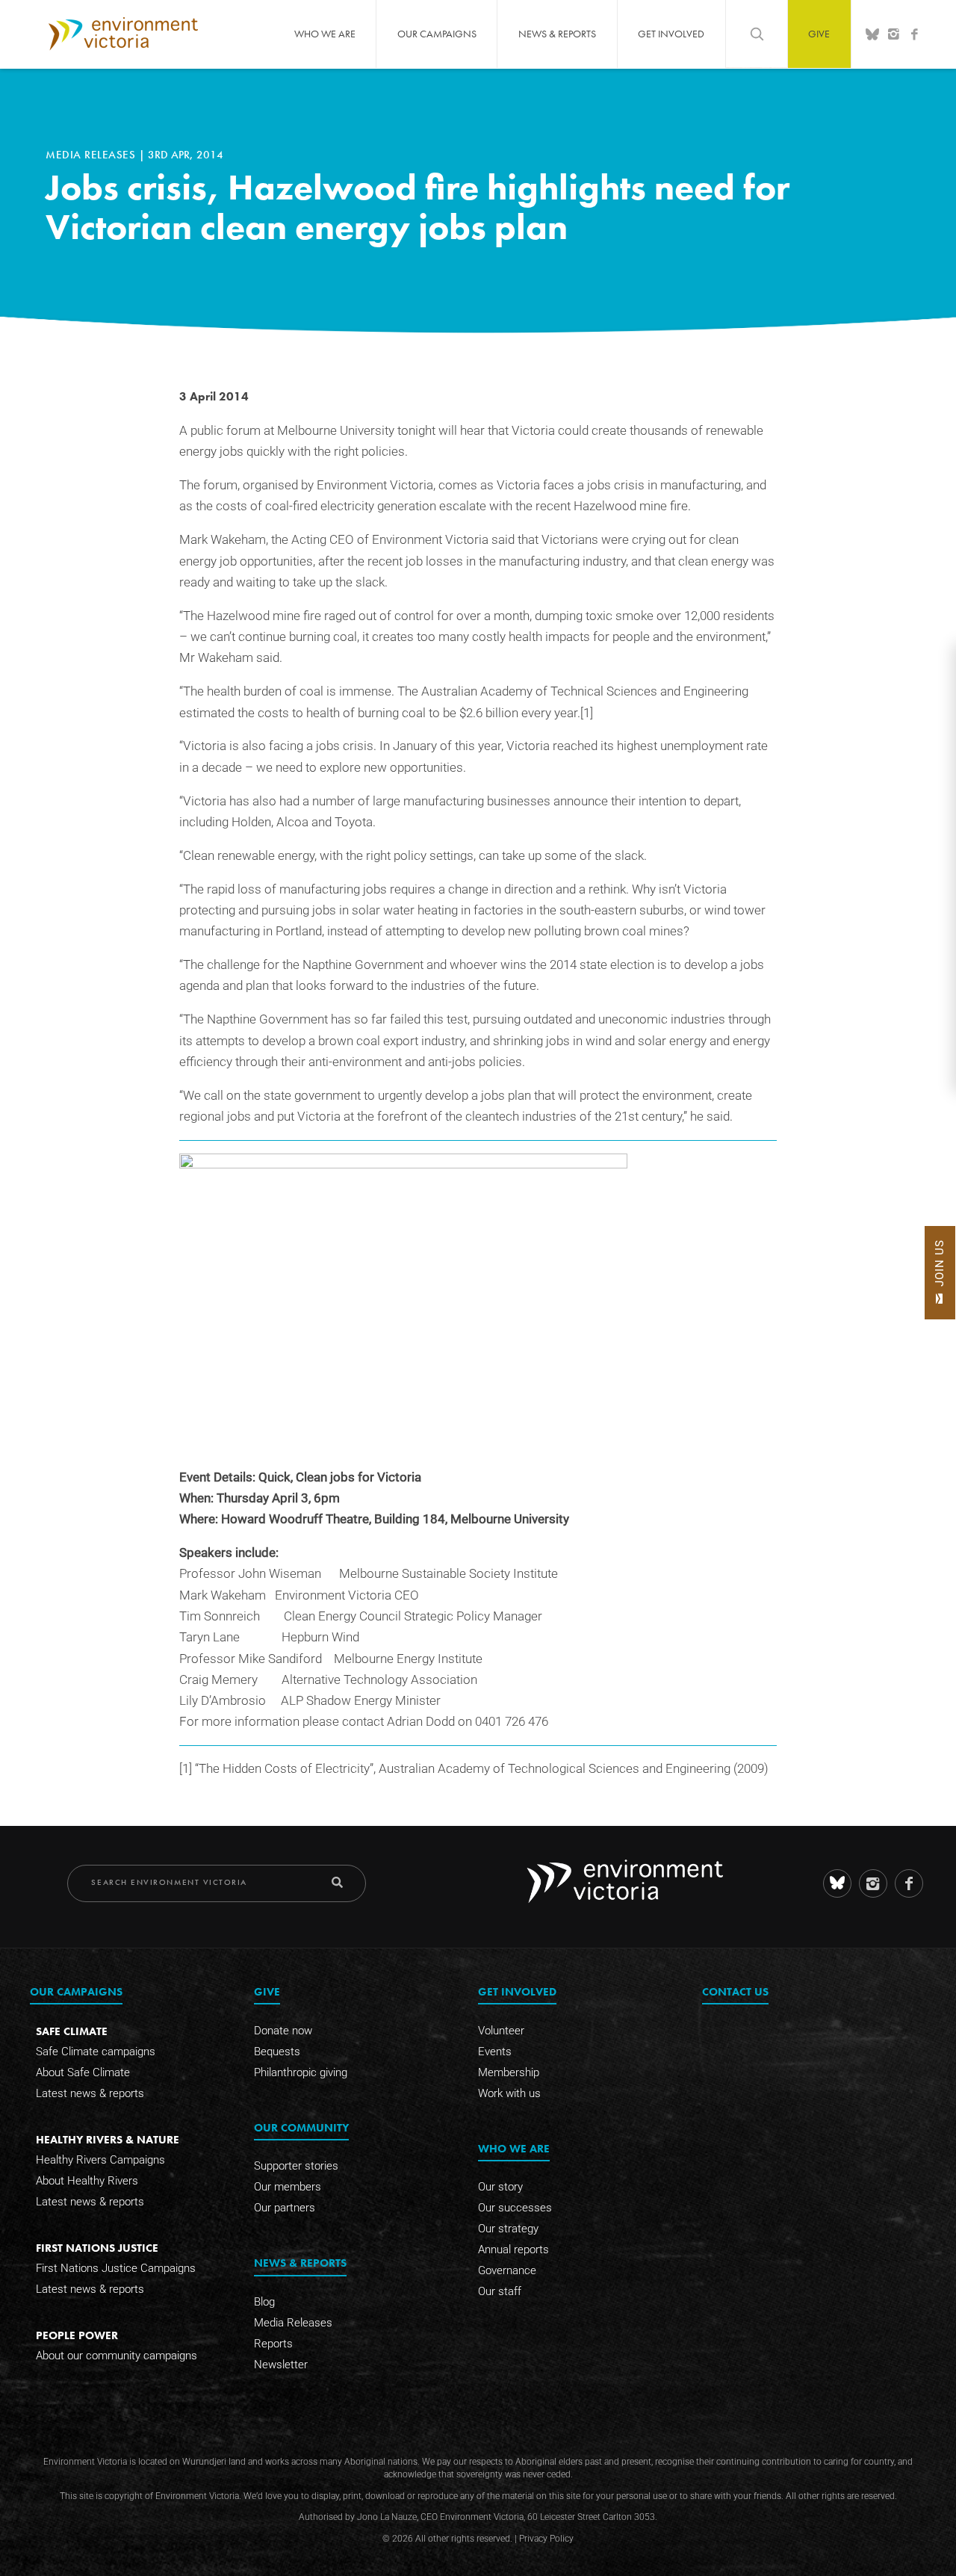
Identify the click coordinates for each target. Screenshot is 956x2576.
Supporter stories (296, 2166)
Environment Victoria (123, 34)
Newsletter (281, 2365)
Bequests (277, 2052)
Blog (264, 2302)
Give (819, 34)
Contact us (735, 1991)
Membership (509, 2072)
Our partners (285, 2208)
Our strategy (508, 2229)
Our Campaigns (437, 34)
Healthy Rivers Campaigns (100, 2160)
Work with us (509, 2093)
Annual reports (513, 2250)
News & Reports (557, 34)
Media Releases (92, 155)
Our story (500, 2187)
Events (495, 2052)
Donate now (283, 2031)
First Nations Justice (97, 2248)
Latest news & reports (90, 2093)
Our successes (515, 2208)
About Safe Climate (83, 2072)
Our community (301, 2127)
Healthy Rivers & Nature (108, 2139)
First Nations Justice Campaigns (116, 2268)
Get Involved (671, 34)
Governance (507, 2270)
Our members (288, 2187)
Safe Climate (72, 2031)
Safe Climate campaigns (96, 2052)
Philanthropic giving (301, 2072)
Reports (273, 2344)
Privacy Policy (546, 2539)
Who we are (325, 34)
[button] (940, 1273)
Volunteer (501, 2031)
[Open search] (757, 34)
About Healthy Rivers (87, 2181)
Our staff (500, 2291)
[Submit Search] (337, 1882)
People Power (77, 2335)
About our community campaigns (117, 2356)
